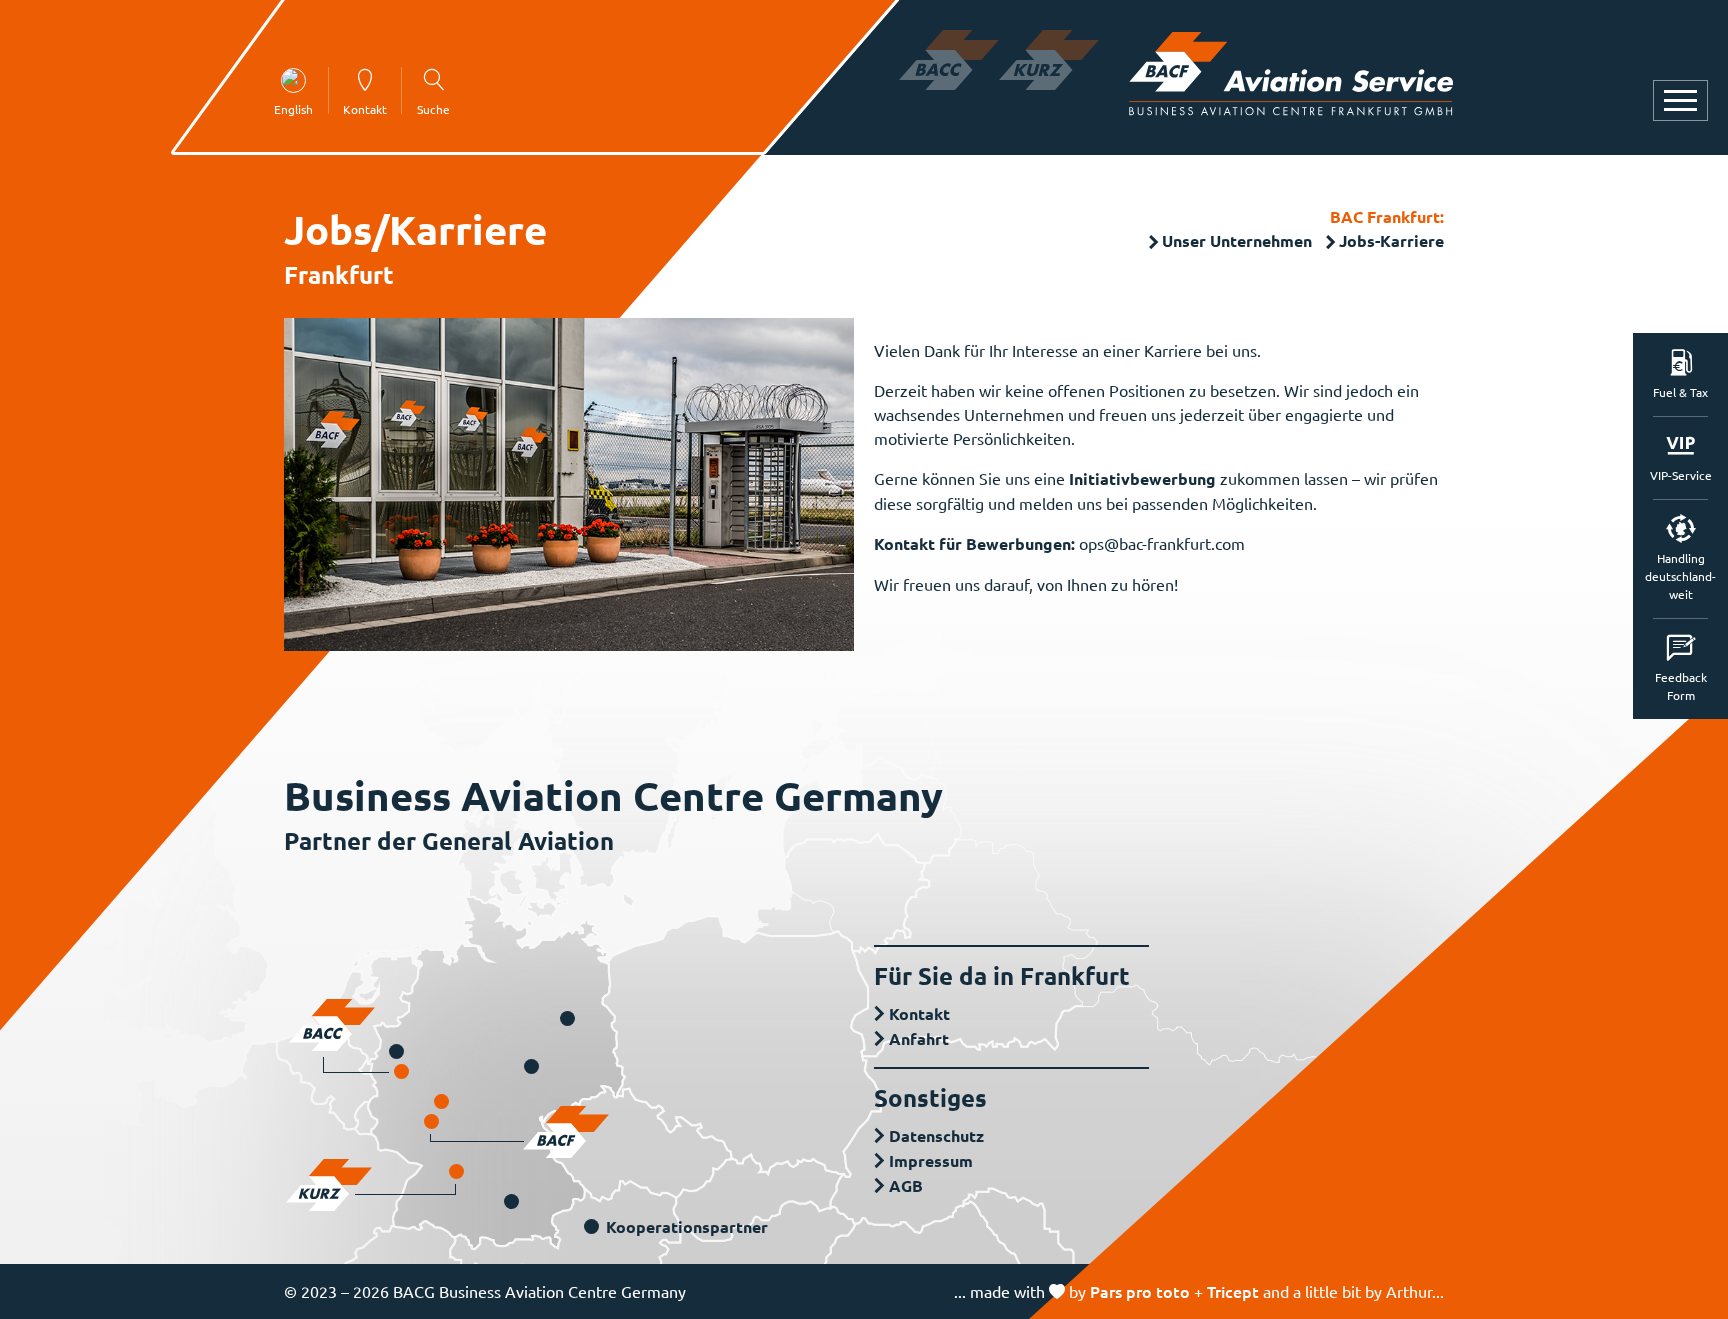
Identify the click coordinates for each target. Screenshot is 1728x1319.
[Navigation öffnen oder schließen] (1680, 100)
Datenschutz (936, 1135)
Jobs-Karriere (1391, 240)
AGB (906, 1185)
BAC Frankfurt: (1387, 216)
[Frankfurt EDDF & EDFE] (431, 1121)
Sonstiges (930, 1097)
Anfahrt (919, 1038)
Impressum (931, 1160)
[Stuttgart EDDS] (456, 1171)
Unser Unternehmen (1237, 240)
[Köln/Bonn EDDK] (401, 1071)
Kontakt (919, 1013)
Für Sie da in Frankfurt (1002, 975)
